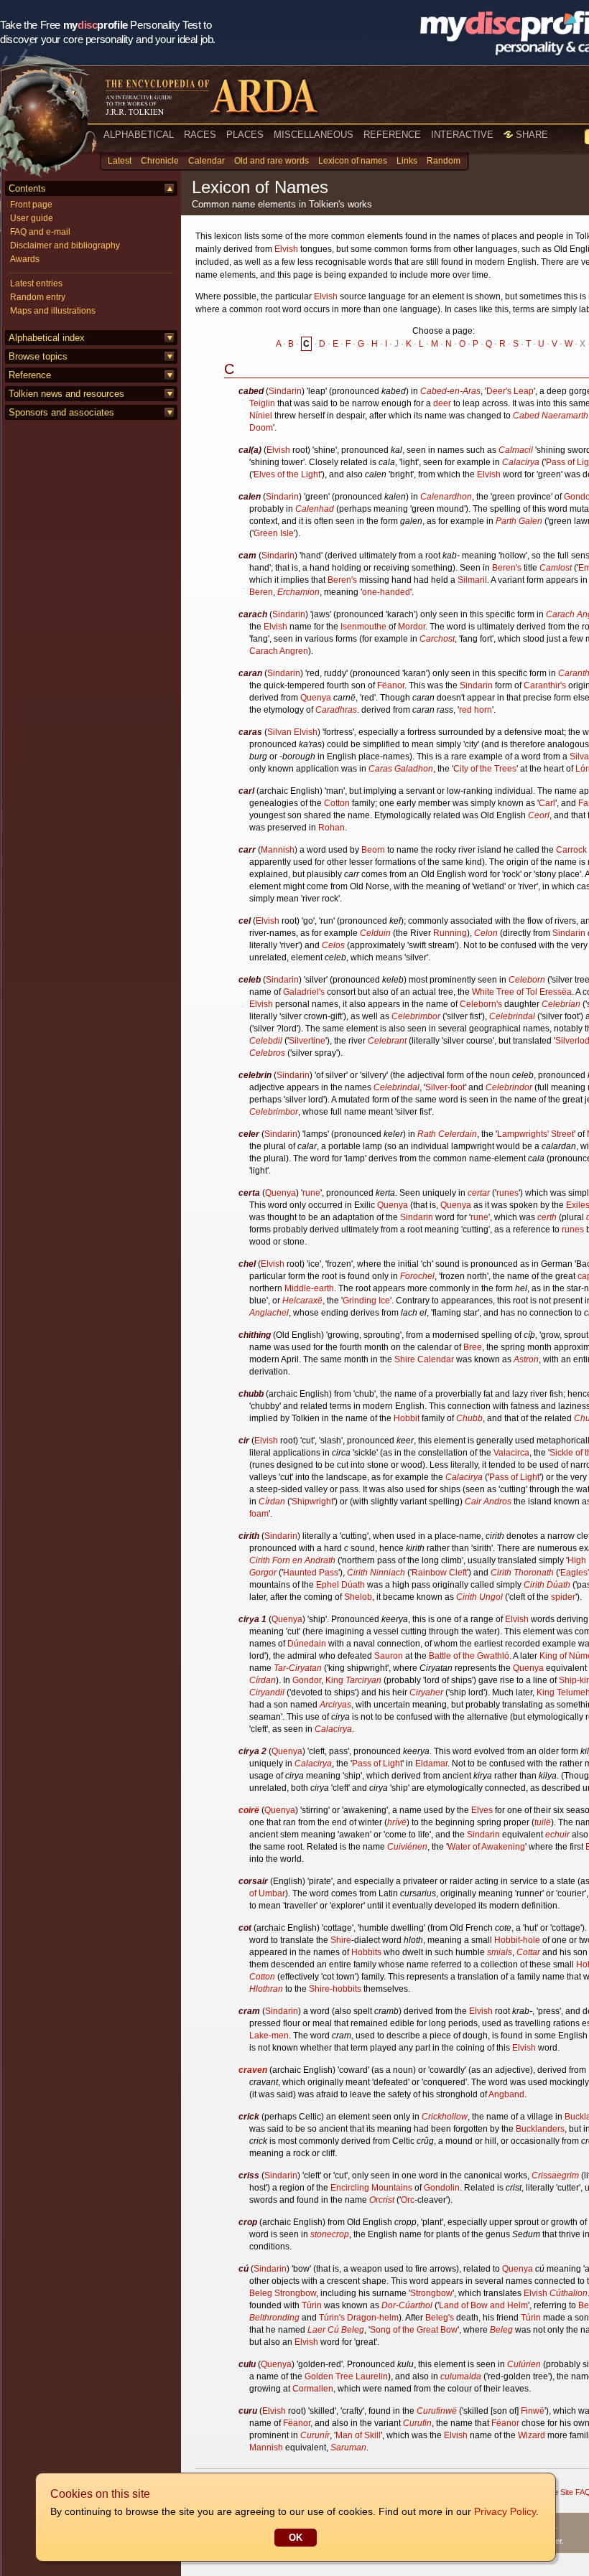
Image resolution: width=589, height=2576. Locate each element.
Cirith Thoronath (522, 1573)
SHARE (530, 135)
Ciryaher (426, 1692)
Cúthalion (569, 2293)
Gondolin (442, 2188)
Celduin (375, 933)
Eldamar (431, 1764)
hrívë (397, 1822)
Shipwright (312, 1502)
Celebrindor (509, 1087)
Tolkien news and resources (66, 394)
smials (500, 1952)
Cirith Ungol (479, 1597)
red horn (476, 710)
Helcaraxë (302, 1301)
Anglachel (269, 1313)
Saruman (348, 2448)
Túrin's (332, 2318)
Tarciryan (363, 1680)
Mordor (412, 627)
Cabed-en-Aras (450, 391)
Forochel (417, 1276)
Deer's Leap (510, 391)
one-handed (386, 592)
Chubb (469, 1418)
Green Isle (274, 533)
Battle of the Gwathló (469, 1656)
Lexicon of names (353, 161)
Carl (547, 803)
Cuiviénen (407, 1847)
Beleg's (440, 2318)
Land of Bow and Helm (483, 2305)
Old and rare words (272, 161)
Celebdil (266, 1041)
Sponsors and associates (61, 412)
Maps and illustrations (53, 311)
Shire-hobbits (335, 1989)
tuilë (543, 1822)
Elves (482, 1810)
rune (311, 1193)
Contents (27, 188)
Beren (261, 592)
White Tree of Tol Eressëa (522, 992)
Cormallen (313, 2389)
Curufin (417, 2423)
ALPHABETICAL (139, 135)
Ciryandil (267, 1692)
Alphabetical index (47, 338)
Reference (30, 375)
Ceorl (539, 815)
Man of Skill (358, 2435)
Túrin (312, 2305)
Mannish (278, 850)
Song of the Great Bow (414, 2330)
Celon (486, 933)
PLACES (245, 135)
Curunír (315, 2435)
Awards (25, 259)
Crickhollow (445, 2117)
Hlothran (266, 1989)
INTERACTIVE (462, 135)
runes (507, 1193)
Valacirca (511, 1453)
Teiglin (262, 403)
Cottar (528, 1952)
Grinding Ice (366, 1301)
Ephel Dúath (340, 1585)
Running (450, 933)
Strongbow (431, 2293)
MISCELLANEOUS (314, 135)
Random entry (38, 297)
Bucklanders (540, 2129)
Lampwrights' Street (535, 1134)
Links (407, 161)
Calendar (207, 161)
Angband (506, 2094)
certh (547, 1217)
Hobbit (407, 1418)
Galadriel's (304, 992)
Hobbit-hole (517, 1940)
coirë (249, 1810)
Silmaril (472, 580)
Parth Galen (519, 521)
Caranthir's (545, 685)
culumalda (461, 2376)
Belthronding (274, 2318)
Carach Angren (279, 651)
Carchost (437, 639)
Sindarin (285, 391)
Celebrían (561, 1004)
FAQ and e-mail (40, 232)
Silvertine (307, 1041)
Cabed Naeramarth (551, 416)
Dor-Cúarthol (407, 2305)
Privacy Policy (505, 2511)
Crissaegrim (555, 2175)
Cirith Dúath (547, 1585)
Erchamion (298, 592)
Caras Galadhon (401, 769)
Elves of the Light (287, 474)
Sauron (389, 1656)
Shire (341, 1940)
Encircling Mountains (371, 2188)
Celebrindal (512, 1016)
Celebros (267, 1053)
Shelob (358, 1597)
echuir (557, 1835)
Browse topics (38, 356)
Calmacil (516, 450)
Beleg (501, 2330)
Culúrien (524, 2364)
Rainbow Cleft (439, 1573)
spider (563, 1597)
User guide (32, 218)
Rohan (331, 828)
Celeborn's (481, 1004)
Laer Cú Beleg (336, 2330)
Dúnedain (307, 1644)
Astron (526, 1359)
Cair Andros (488, 1502)
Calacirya (521, 462)
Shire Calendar (424, 1359)
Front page (31, 205)
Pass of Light (514, 1477)
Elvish (286, 249)
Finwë (533, 2411)
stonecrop (330, 2234)
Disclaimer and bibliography (65, 245)
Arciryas (335, 1705)
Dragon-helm (373, 2318)
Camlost (556, 568)
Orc (408, 2200)
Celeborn (527, 980)
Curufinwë (437, 2411)
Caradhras (336, 710)
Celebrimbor (416, 1016)
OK (296, 2538)
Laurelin (372, 2376)
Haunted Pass (311, 1573)
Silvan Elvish (292, 732)
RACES (200, 135)
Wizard (532, 2435)
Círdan (272, 1502)
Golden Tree (329, 2376)
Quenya (316, 698)
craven (253, 2070)
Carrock (571, 850)
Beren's (507, 568)
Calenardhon (446, 497)
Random (444, 161)
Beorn (373, 850)
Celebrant (387, 1041)
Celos (333, 945)
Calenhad (315, 509)
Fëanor (391, 685)
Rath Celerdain (447, 1134)
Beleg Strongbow (283, 2293)
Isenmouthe (363, 627)
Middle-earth (309, 1288)
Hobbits (366, 1952)
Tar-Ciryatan (298, 1668)
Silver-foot (445, 1087)
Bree (473, 1347)
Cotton (337, 803)
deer (442, 403)
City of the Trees (485, 769)
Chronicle (160, 161)
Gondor (307, 1680)
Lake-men (269, 2036)
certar (479, 1193)
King (334, 1680)
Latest (120, 161)
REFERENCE (392, 135)
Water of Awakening (486, 1847)
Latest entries (36, 284)
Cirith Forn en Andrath (292, 1560)
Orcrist (382, 2200)
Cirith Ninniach (376, 1573)
